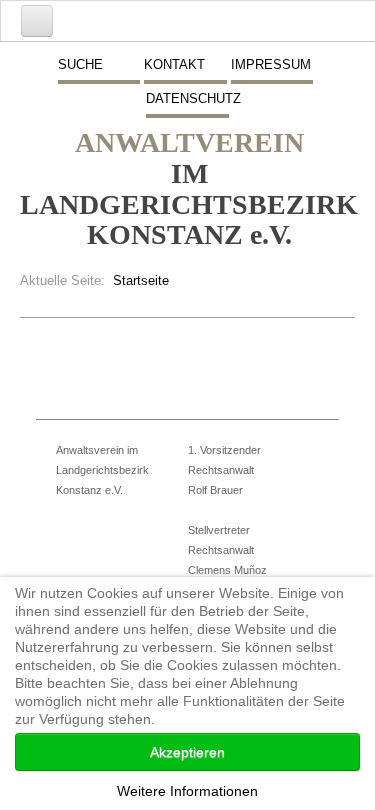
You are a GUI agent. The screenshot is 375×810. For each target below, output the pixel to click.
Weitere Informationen (187, 791)
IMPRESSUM (271, 64)
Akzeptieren (187, 752)
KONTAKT (174, 64)
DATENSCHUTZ (187, 98)
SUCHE (80, 64)
